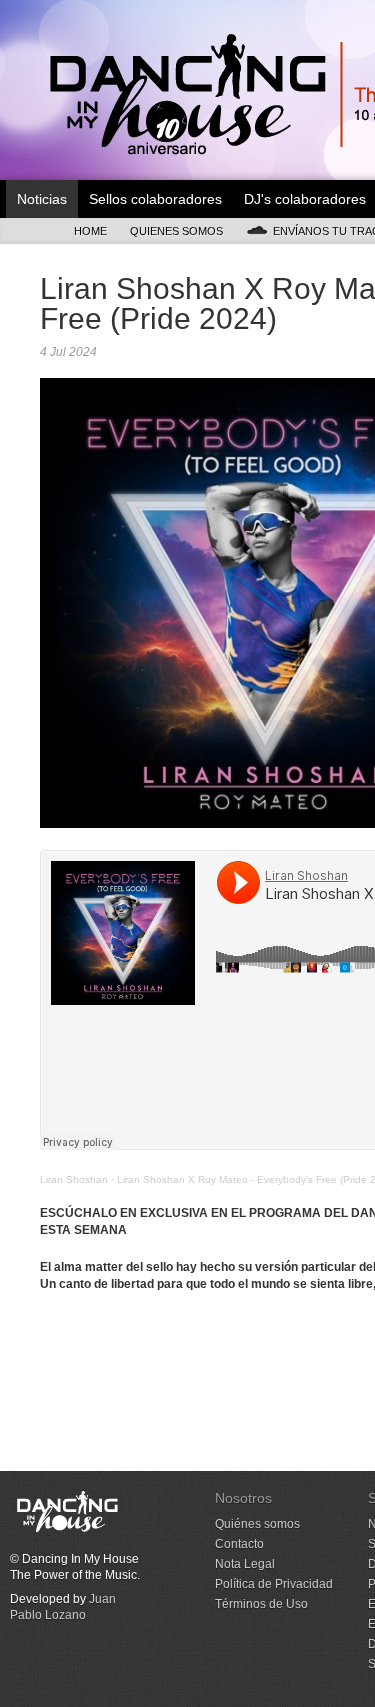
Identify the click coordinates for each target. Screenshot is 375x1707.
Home (90, 231)
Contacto (239, 1544)
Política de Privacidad (274, 1584)
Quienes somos (176, 231)
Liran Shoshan (74, 1179)
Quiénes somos (257, 1524)
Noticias (42, 199)
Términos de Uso (261, 1604)
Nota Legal (245, 1564)
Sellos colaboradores (155, 199)
